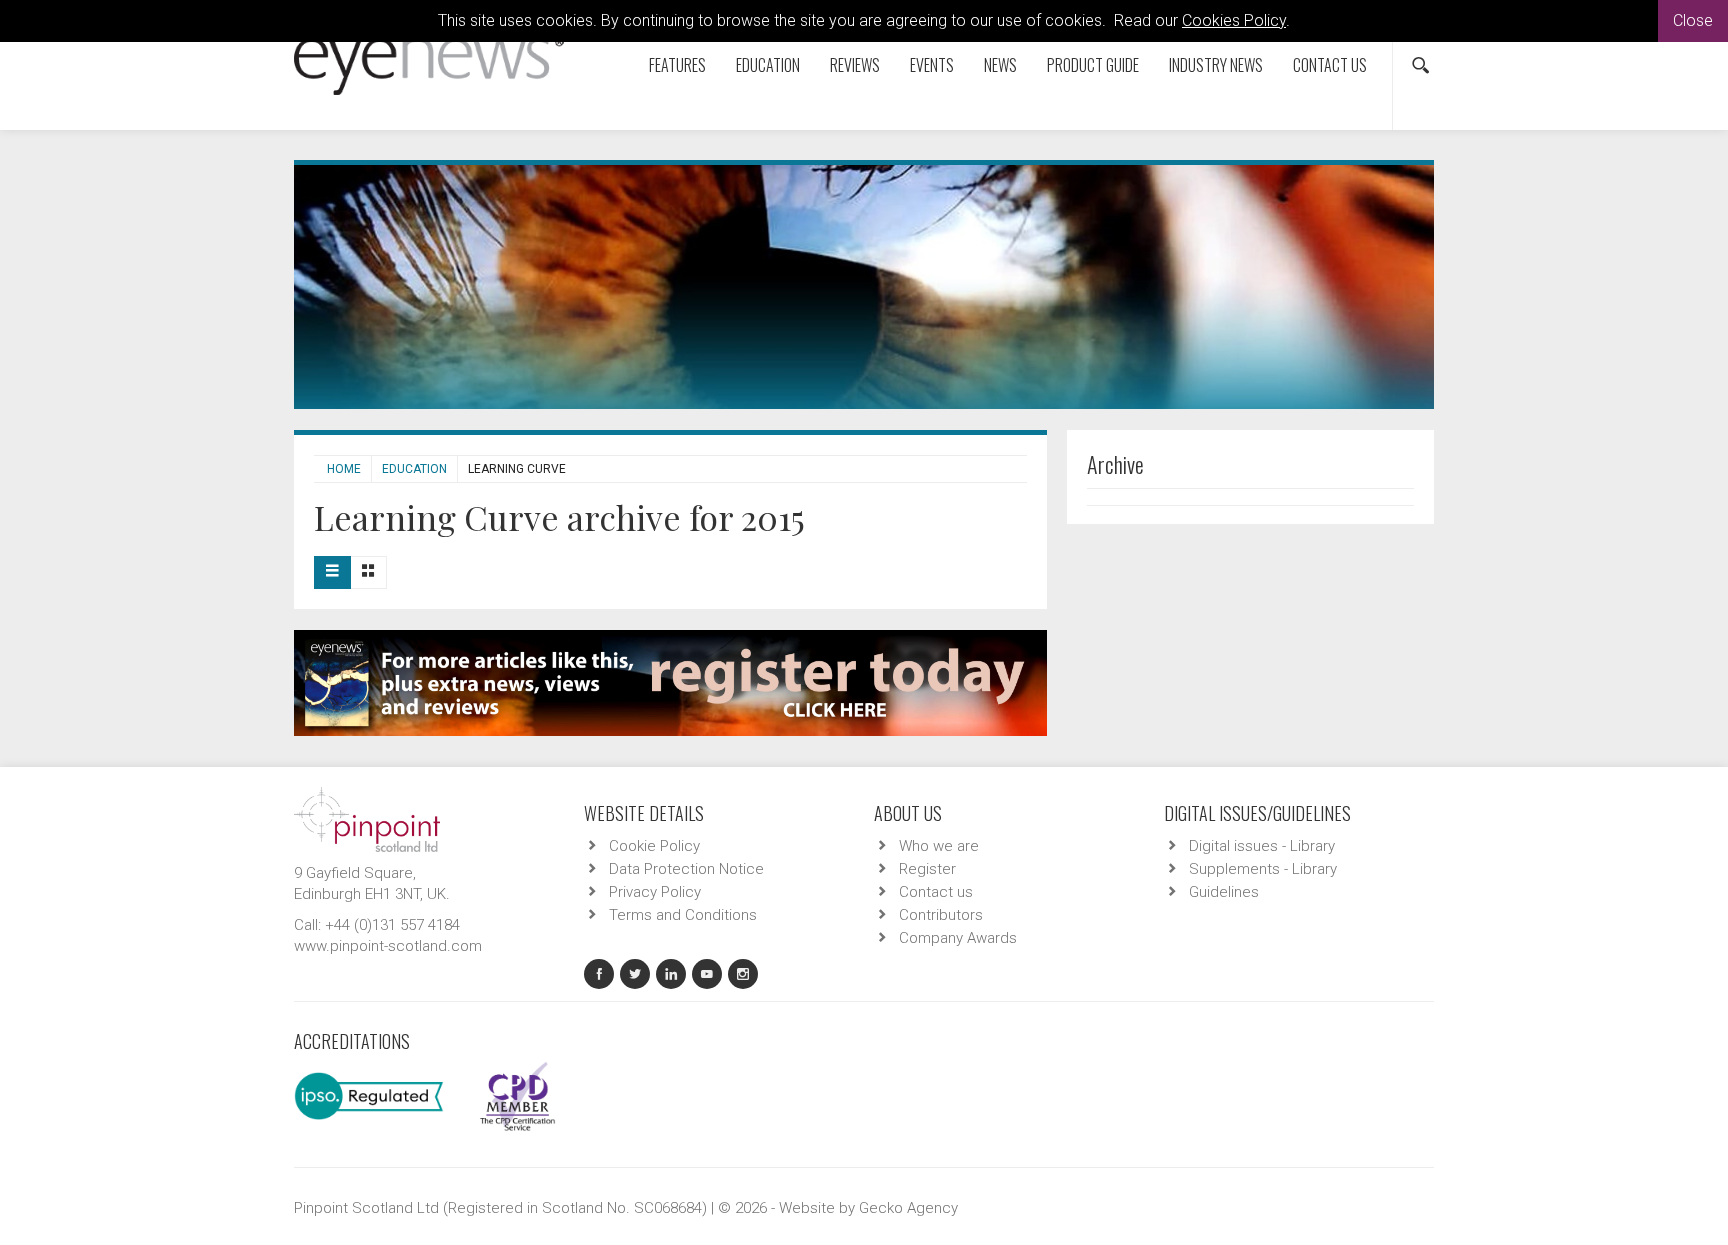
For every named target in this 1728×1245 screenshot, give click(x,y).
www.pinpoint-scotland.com (388, 946)
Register (927, 869)
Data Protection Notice (686, 869)
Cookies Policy (1234, 20)
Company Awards (958, 938)
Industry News (1216, 65)
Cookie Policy (654, 846)
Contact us (1330, 65)
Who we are (939, 846)
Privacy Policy (655, 892)
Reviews (855, 65)
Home (344, 469)
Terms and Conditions (683, 915)
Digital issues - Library (1262, 846)
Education (768, 65)
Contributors (941, 915)
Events (932, 65)
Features (677, 65)
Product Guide (1093, 65)
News (1000, 65)
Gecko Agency (908, 1208)
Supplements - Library (1263, 869)
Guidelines (1224, 892)
